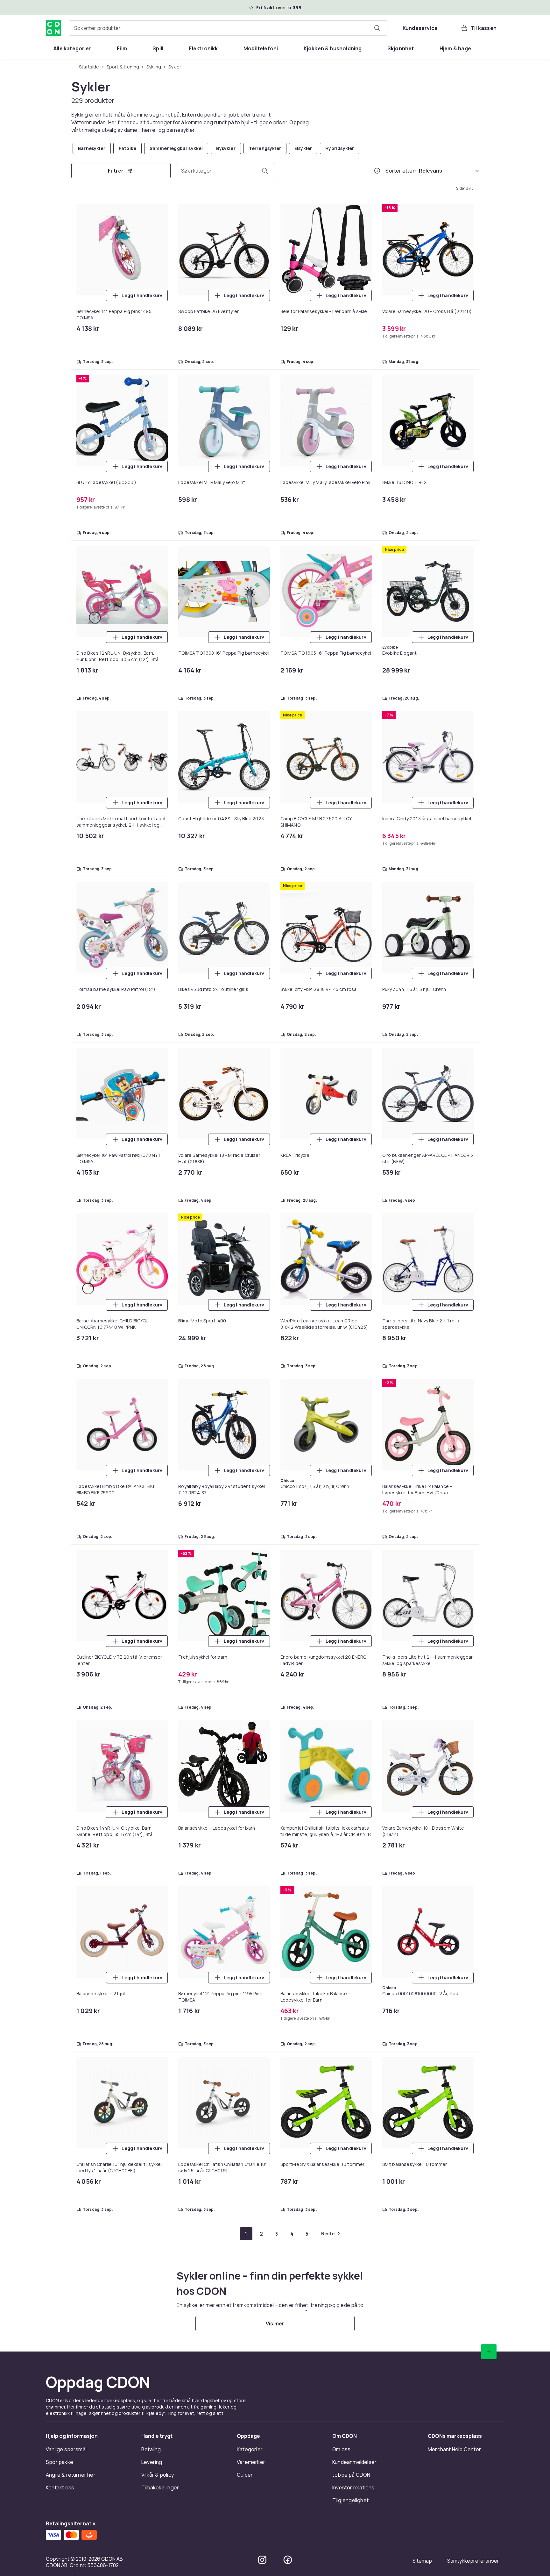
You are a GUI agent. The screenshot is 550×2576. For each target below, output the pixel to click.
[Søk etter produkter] (377, 28)
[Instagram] (262, 2560)
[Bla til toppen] (489, 2352)
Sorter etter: (401, 171)
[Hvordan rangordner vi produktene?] (377, 171)
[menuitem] (72, 48)
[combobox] (228, 28)
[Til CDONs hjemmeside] (53, 28)
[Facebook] (288, 2560)
